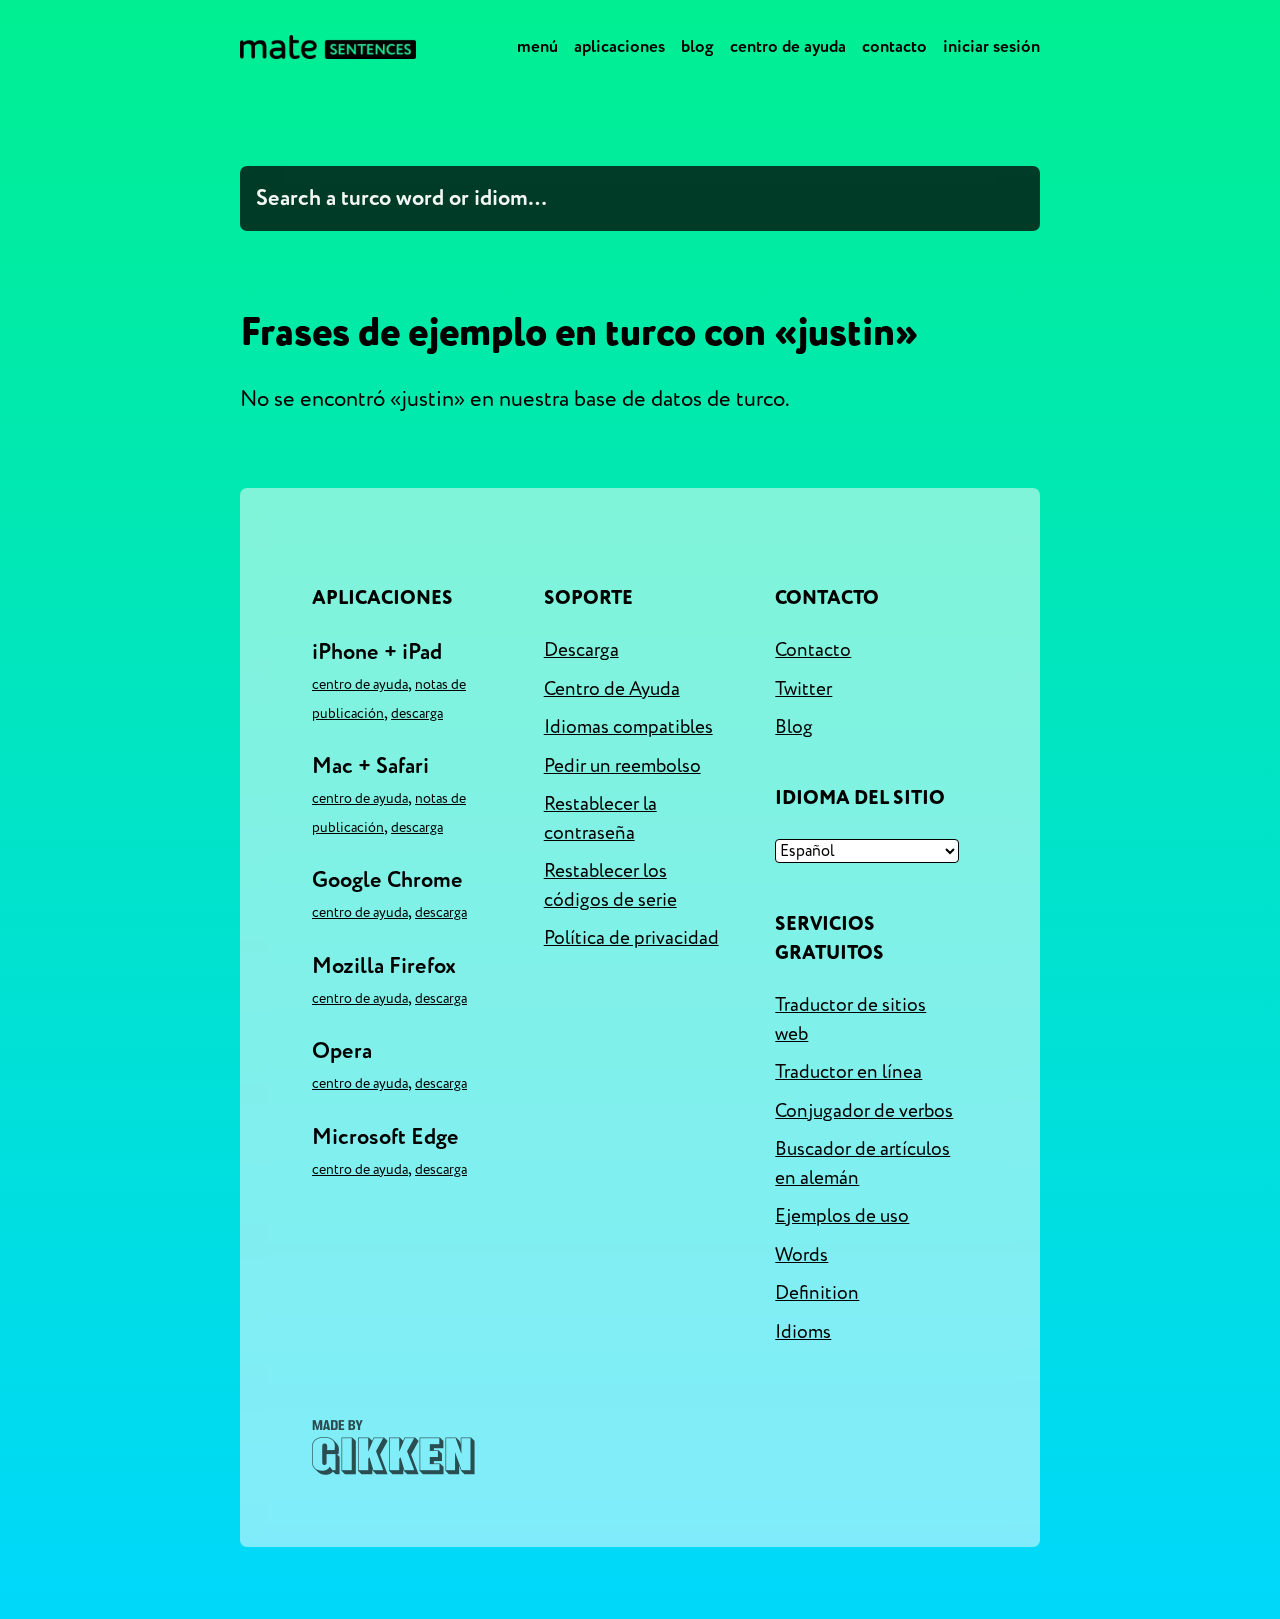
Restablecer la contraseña (600, 818)
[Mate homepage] (328, 47)
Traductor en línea (848, 1072)
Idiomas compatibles (628, 727)
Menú (537, 46)
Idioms (803, 1332)
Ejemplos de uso (842, 1216)
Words (801, 1255)
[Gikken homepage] (393, 1447)
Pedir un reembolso (622, 766)
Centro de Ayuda (788, 46)
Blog (697, 46)
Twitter (803, 689)
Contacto (894, 46)
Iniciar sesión (991, 46)
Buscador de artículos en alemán (862, 1163)
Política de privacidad (631, 938)
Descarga (417, 713)
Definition (817, 1293)
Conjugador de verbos (864, 1111)
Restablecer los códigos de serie (610, 885)
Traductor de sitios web (850, 1019)
